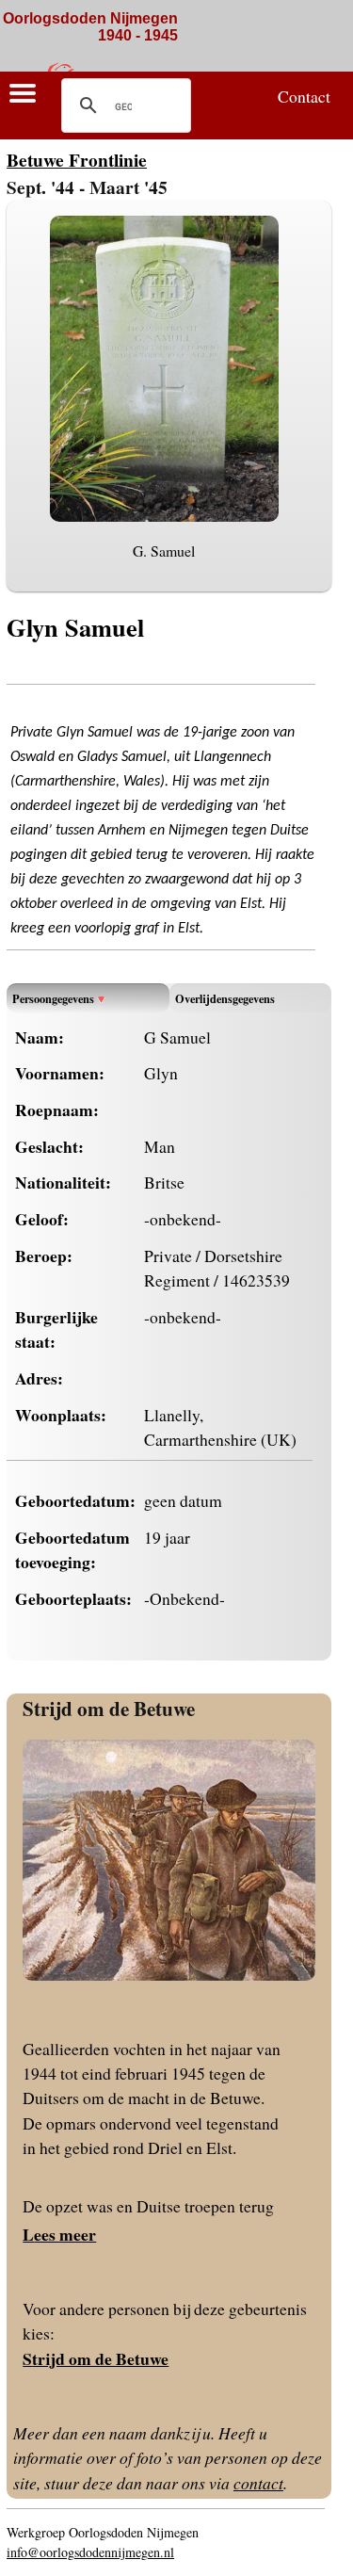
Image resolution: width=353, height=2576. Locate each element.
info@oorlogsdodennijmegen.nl (90, 2552)
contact (258, 2483)
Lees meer (59, 2234)
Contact (304, 96)
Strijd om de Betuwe (109, 1708)
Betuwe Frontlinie (77, 160)
